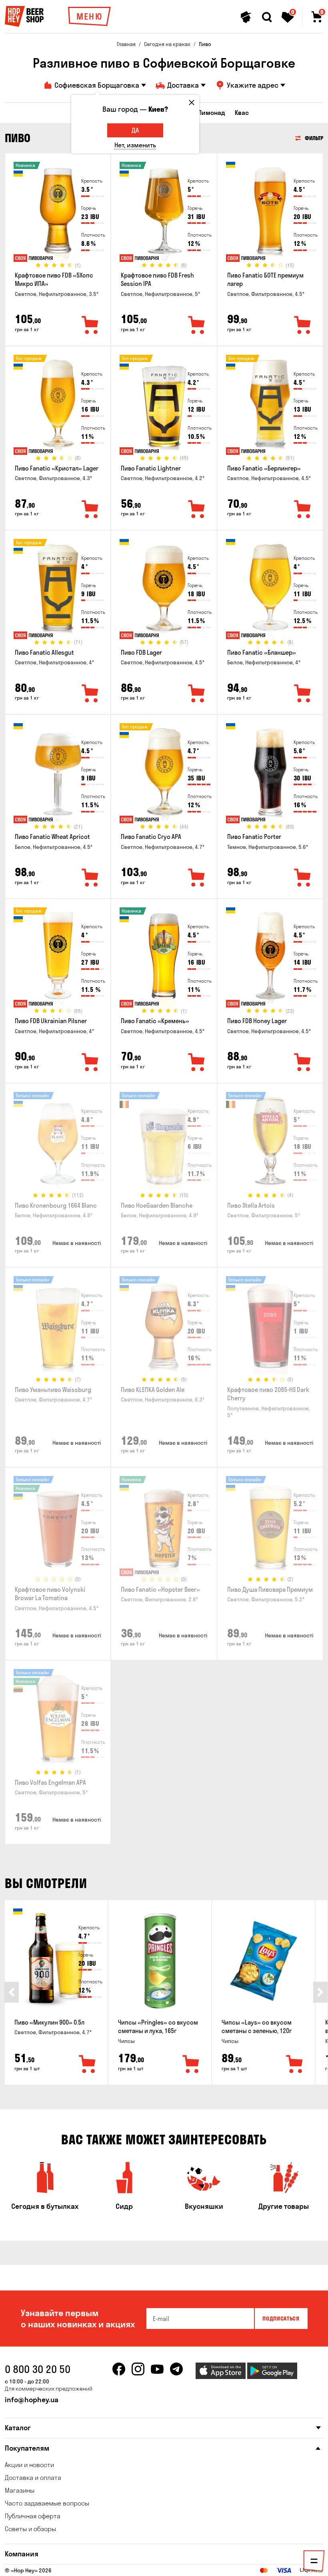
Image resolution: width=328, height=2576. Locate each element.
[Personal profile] (246, 17)
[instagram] (138, 2369)
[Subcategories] (314, 2562)
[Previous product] (12, 1992)
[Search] (267, 17)
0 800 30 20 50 (38, 2369)
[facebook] (119, 2369)
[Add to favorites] (90, 326)
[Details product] (58, 214)
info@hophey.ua (32, 2400)
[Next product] (320, 1992)
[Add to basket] (88, 2065)
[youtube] (157, 2369)
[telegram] (176, 2369)
